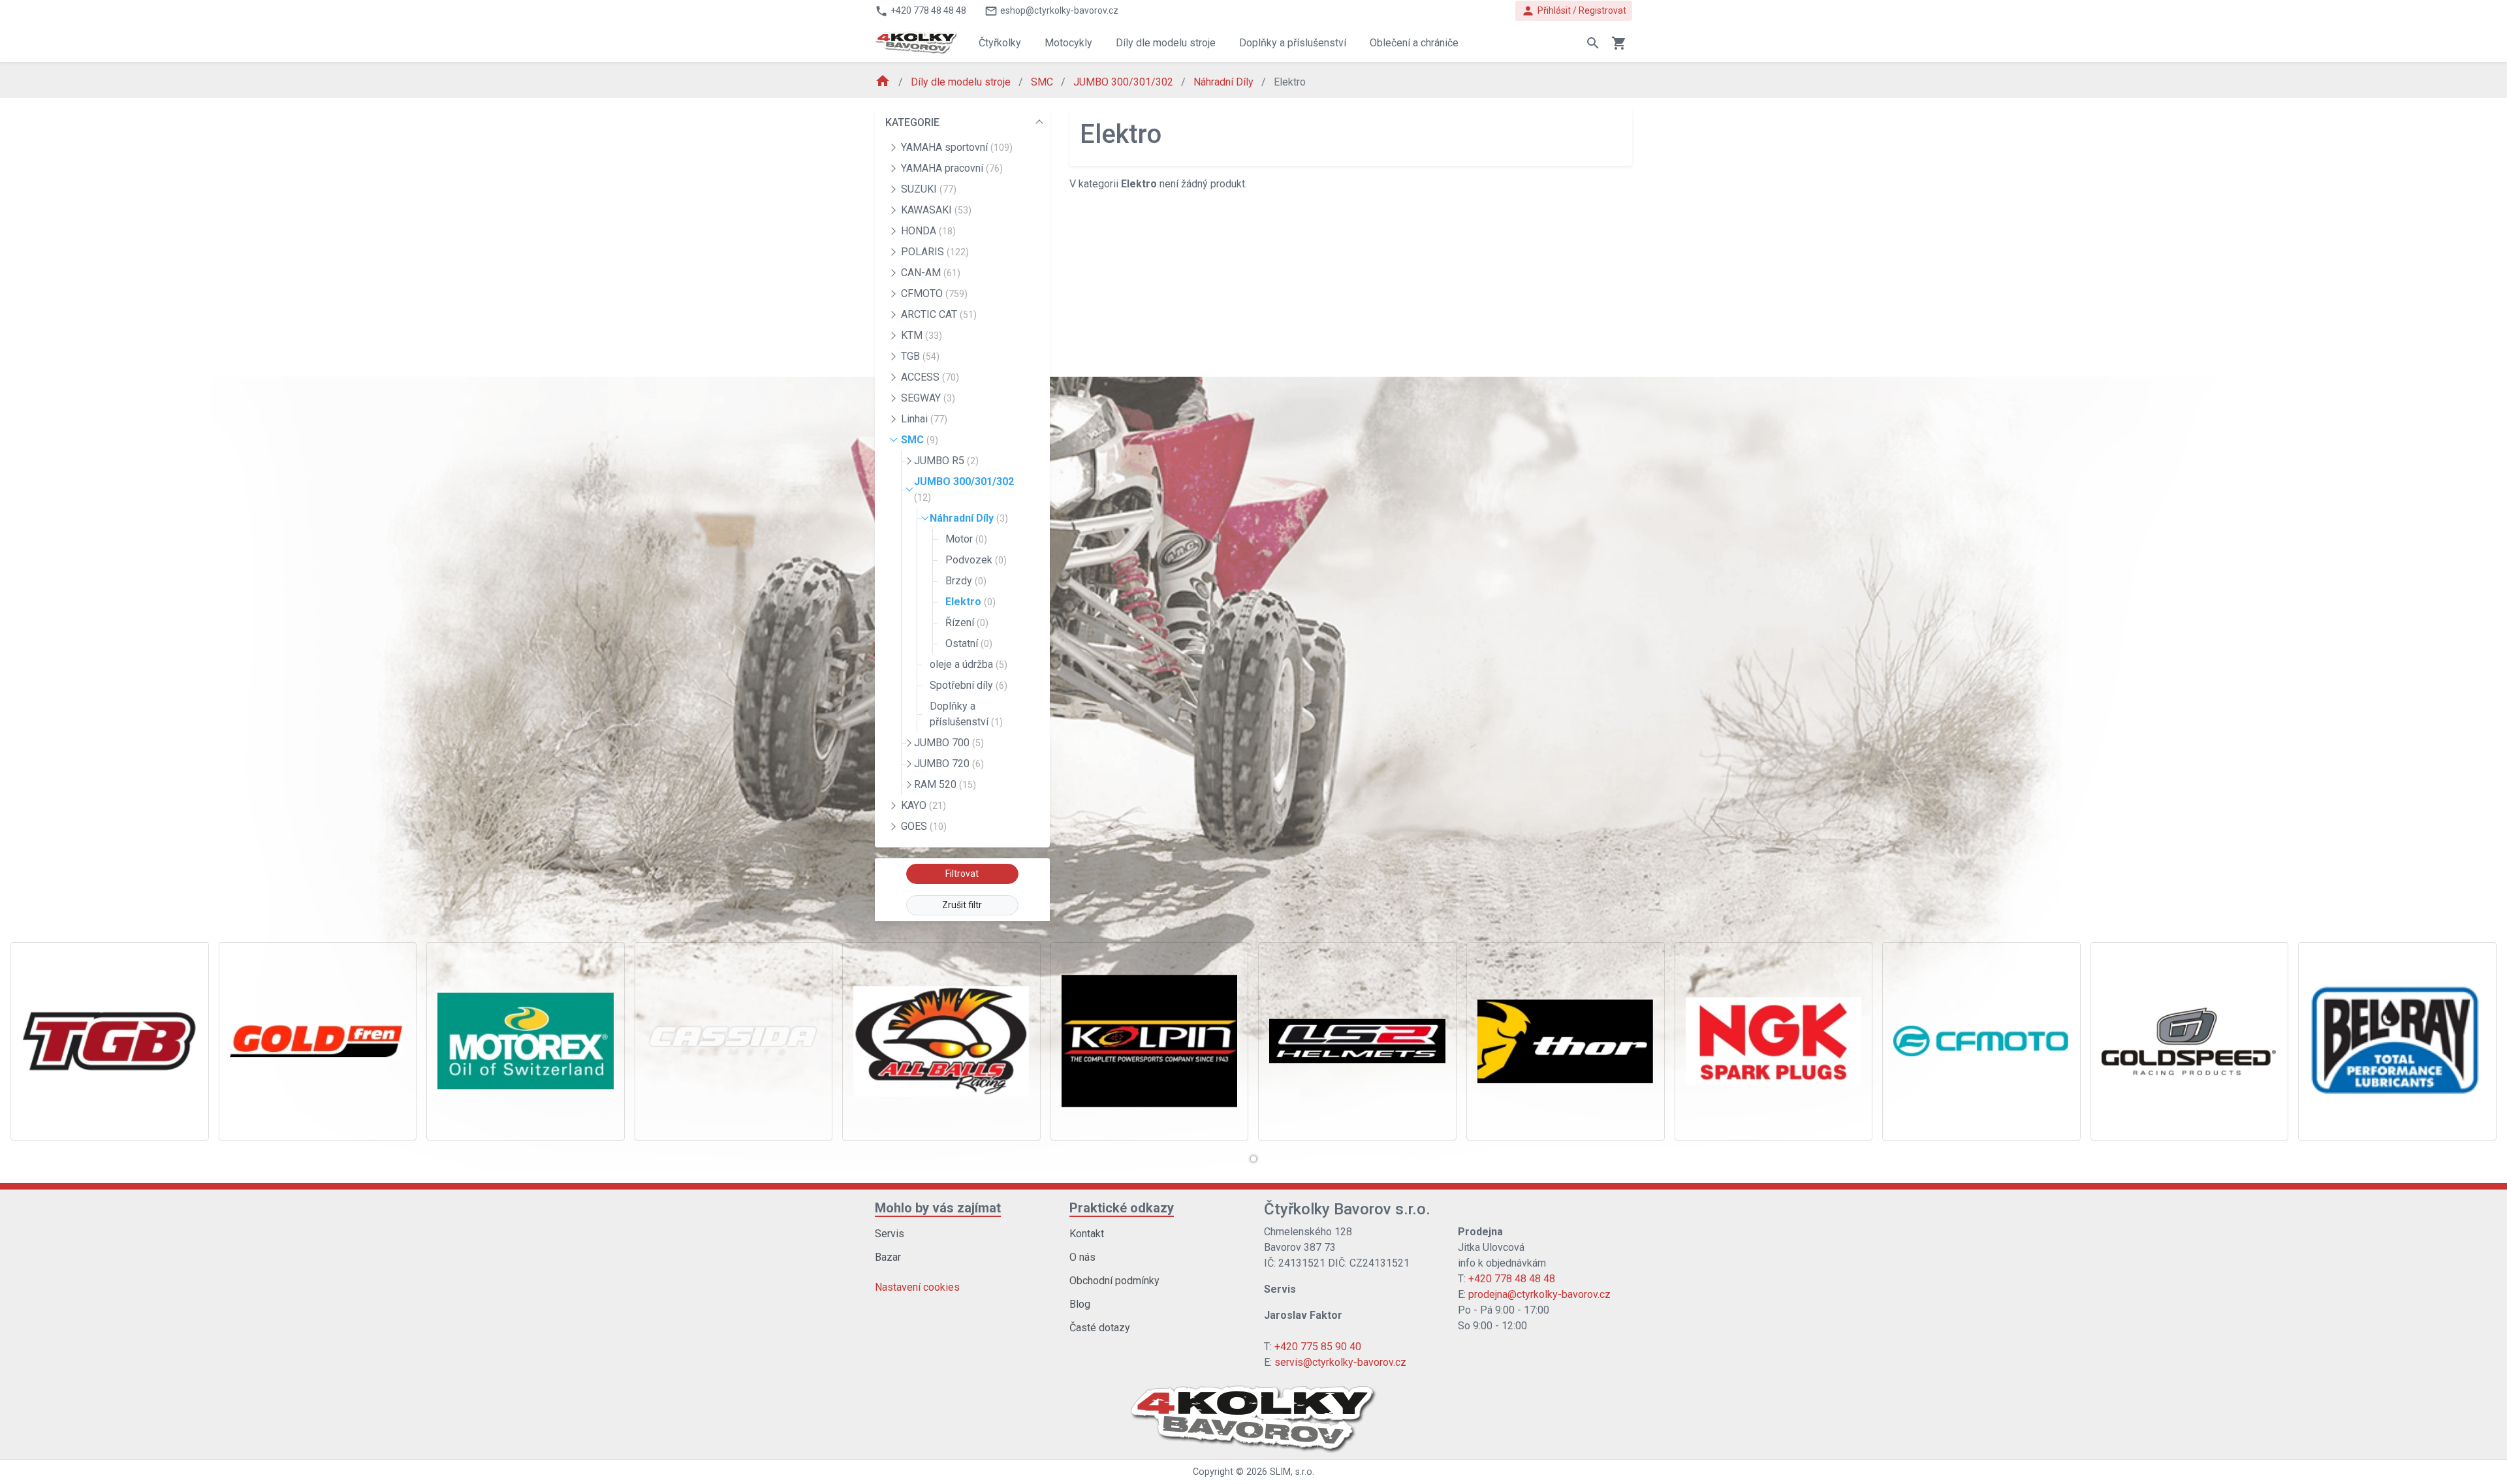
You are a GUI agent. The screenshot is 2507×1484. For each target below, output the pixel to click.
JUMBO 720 (949, 764)
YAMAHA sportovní (957, 147)
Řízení (967, 623)
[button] (1253, 1159)
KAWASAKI (936, 210)
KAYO (923, 805)
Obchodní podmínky (1114, 1281)
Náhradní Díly (1225, 82)
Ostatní (969, 643)
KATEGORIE (912, 122)
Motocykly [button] (1068, 43)
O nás (1082, 1257)
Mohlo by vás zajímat (938, 1208)
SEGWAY (928, 398)
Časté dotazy (1100, 1328)
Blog (1080, 1304)
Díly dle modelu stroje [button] (1166, 43)
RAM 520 (945, 784)
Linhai (924, 419)
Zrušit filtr (962, 905)
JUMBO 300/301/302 (1125, 82)
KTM (922, 335)
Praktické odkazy (1122, 1208)
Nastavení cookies (917, 1287)
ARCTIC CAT (939, 314)
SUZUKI (929, 189)
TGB (920, 356)
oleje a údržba (969, 664)
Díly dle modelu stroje (962, 82)
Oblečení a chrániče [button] (1414, 43)
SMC (1043, 82)
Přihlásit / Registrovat (1574, 11)
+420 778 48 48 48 (1512, 1279)
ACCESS (930, 377)
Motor (966, 539)
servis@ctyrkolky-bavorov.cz (1340, 1362)
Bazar (888, 1257)
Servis (890, 1234)
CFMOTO (934, 293)
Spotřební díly (969, 685)
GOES (924, 826)
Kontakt (1087, 1234)
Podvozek (976, 560)
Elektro (970, 602)
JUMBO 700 (949, 743)
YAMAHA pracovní (952, 168)
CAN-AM (931, 273)
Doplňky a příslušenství (966, 714)
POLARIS (935, 252)
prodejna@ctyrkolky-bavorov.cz (1539, 1294)
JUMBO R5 (946, 461)
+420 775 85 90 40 (1318, 1347)
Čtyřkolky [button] (1000, 43)
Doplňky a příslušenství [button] (1293, 43)
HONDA (928, 231)
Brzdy (966, 581)
